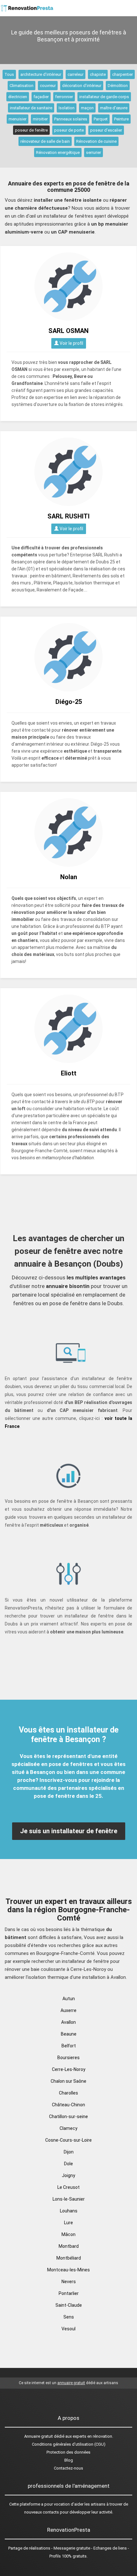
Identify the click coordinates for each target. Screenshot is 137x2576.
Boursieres (68, 2058)
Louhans (69, 2211)
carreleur (76, 74)
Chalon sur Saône (68, 2081)
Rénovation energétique (58, 152)
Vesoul (68, 2329)
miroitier (40, 119)
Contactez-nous (68, 2468)
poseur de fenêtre (31, 130)
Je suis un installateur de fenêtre (69, 1831)
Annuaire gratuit (39, 2436)
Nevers (69, 2282)
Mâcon (68, 2234)
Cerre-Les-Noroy (69, 2069)
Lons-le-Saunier (69, 2199)
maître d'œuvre (114, 108)
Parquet (101, 119)
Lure (68, 2223)
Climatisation (22, 86)
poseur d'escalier (106, 130)
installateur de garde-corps (104, 97)
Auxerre (68, 2010)
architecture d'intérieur (41, 74)
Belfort (69, 2046)
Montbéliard (69, 2258)
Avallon (68, 2022)
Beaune (69, 2034)
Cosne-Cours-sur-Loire (68, 2140)
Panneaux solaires (71, 119)
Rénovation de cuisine (96, 141)
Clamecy (68, 2128)
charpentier (123, 74)
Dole (68, 2164)
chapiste (98, 74)
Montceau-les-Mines (68, 2270)
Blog (69, 2460)
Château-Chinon (68, 2105)
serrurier (94, 152)
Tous (9, 74)
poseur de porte (69, 130)
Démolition (118, 86)
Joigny (68, 2175)
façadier (41, 97)
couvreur (48, 86)
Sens (69, 2317)
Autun (69, 1999)
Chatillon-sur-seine (68, 2117)
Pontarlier (69, 2293)
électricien (18, 97)
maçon (87, 108)
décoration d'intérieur (82, 86)
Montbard (69, 2246)
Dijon (69, 2152)
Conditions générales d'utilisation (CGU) (69, 2444)
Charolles (68, 2093)
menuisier (18, 119)
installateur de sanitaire (31, 108)
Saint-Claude (69, 2305)
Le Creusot (68, 2187)
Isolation (67, 108)
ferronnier (64, 97)
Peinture (121, 119)
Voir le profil (71, 343)
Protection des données (68, 2452)
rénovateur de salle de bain (45, 141)
